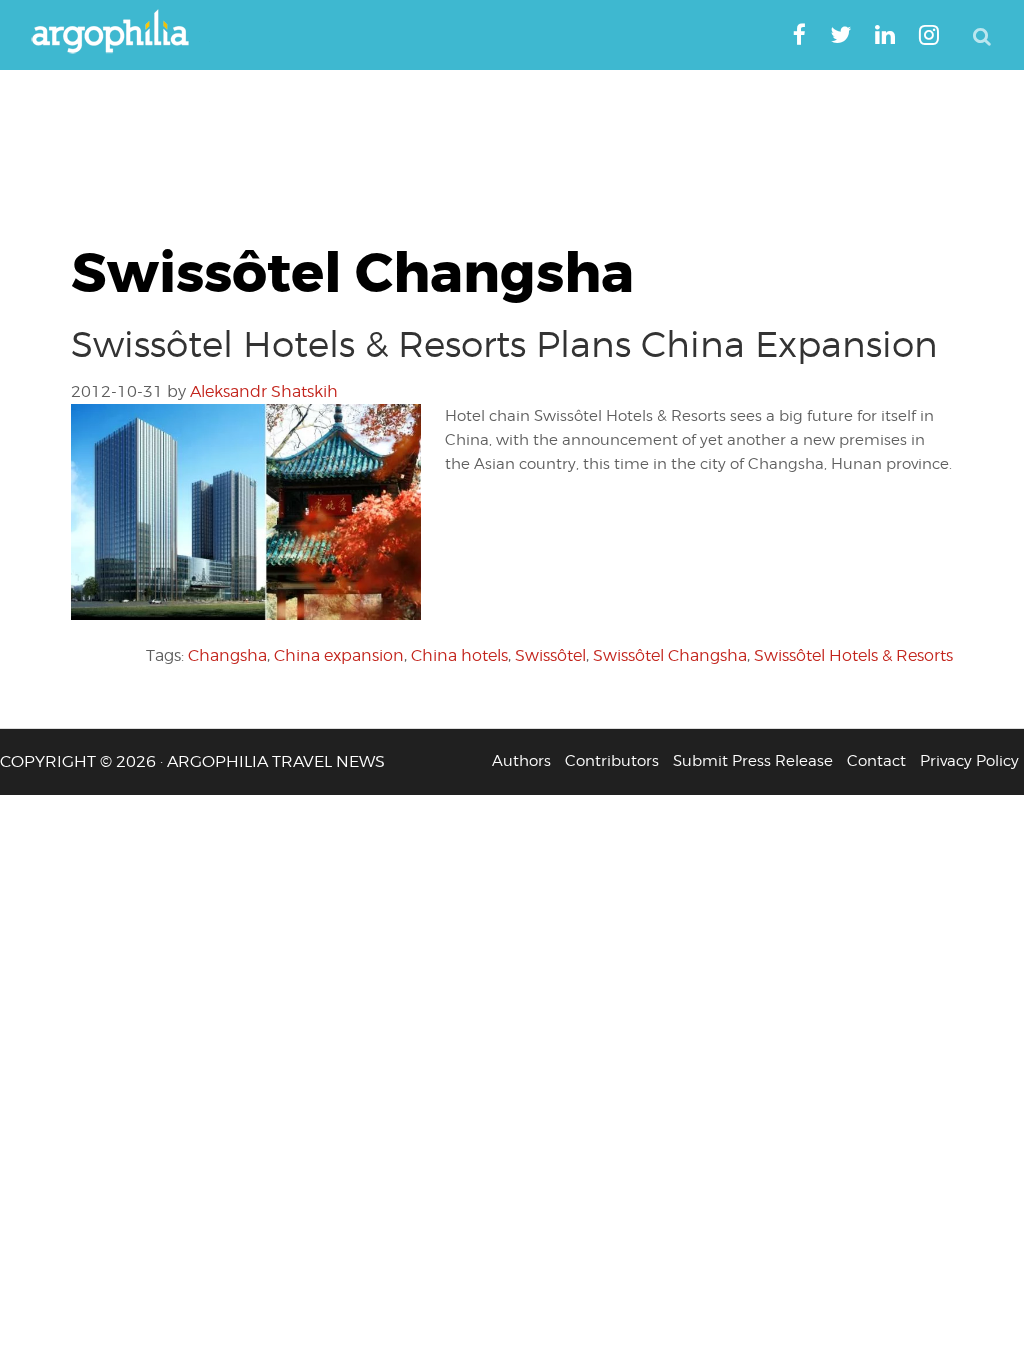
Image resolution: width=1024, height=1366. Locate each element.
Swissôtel (550, 655)
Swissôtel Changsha (670, 655)
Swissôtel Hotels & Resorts (853, 655)
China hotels (459, 655)
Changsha (227, 655)
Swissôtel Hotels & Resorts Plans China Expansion (504, 344)
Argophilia (120, 33)
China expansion (339, 655)
